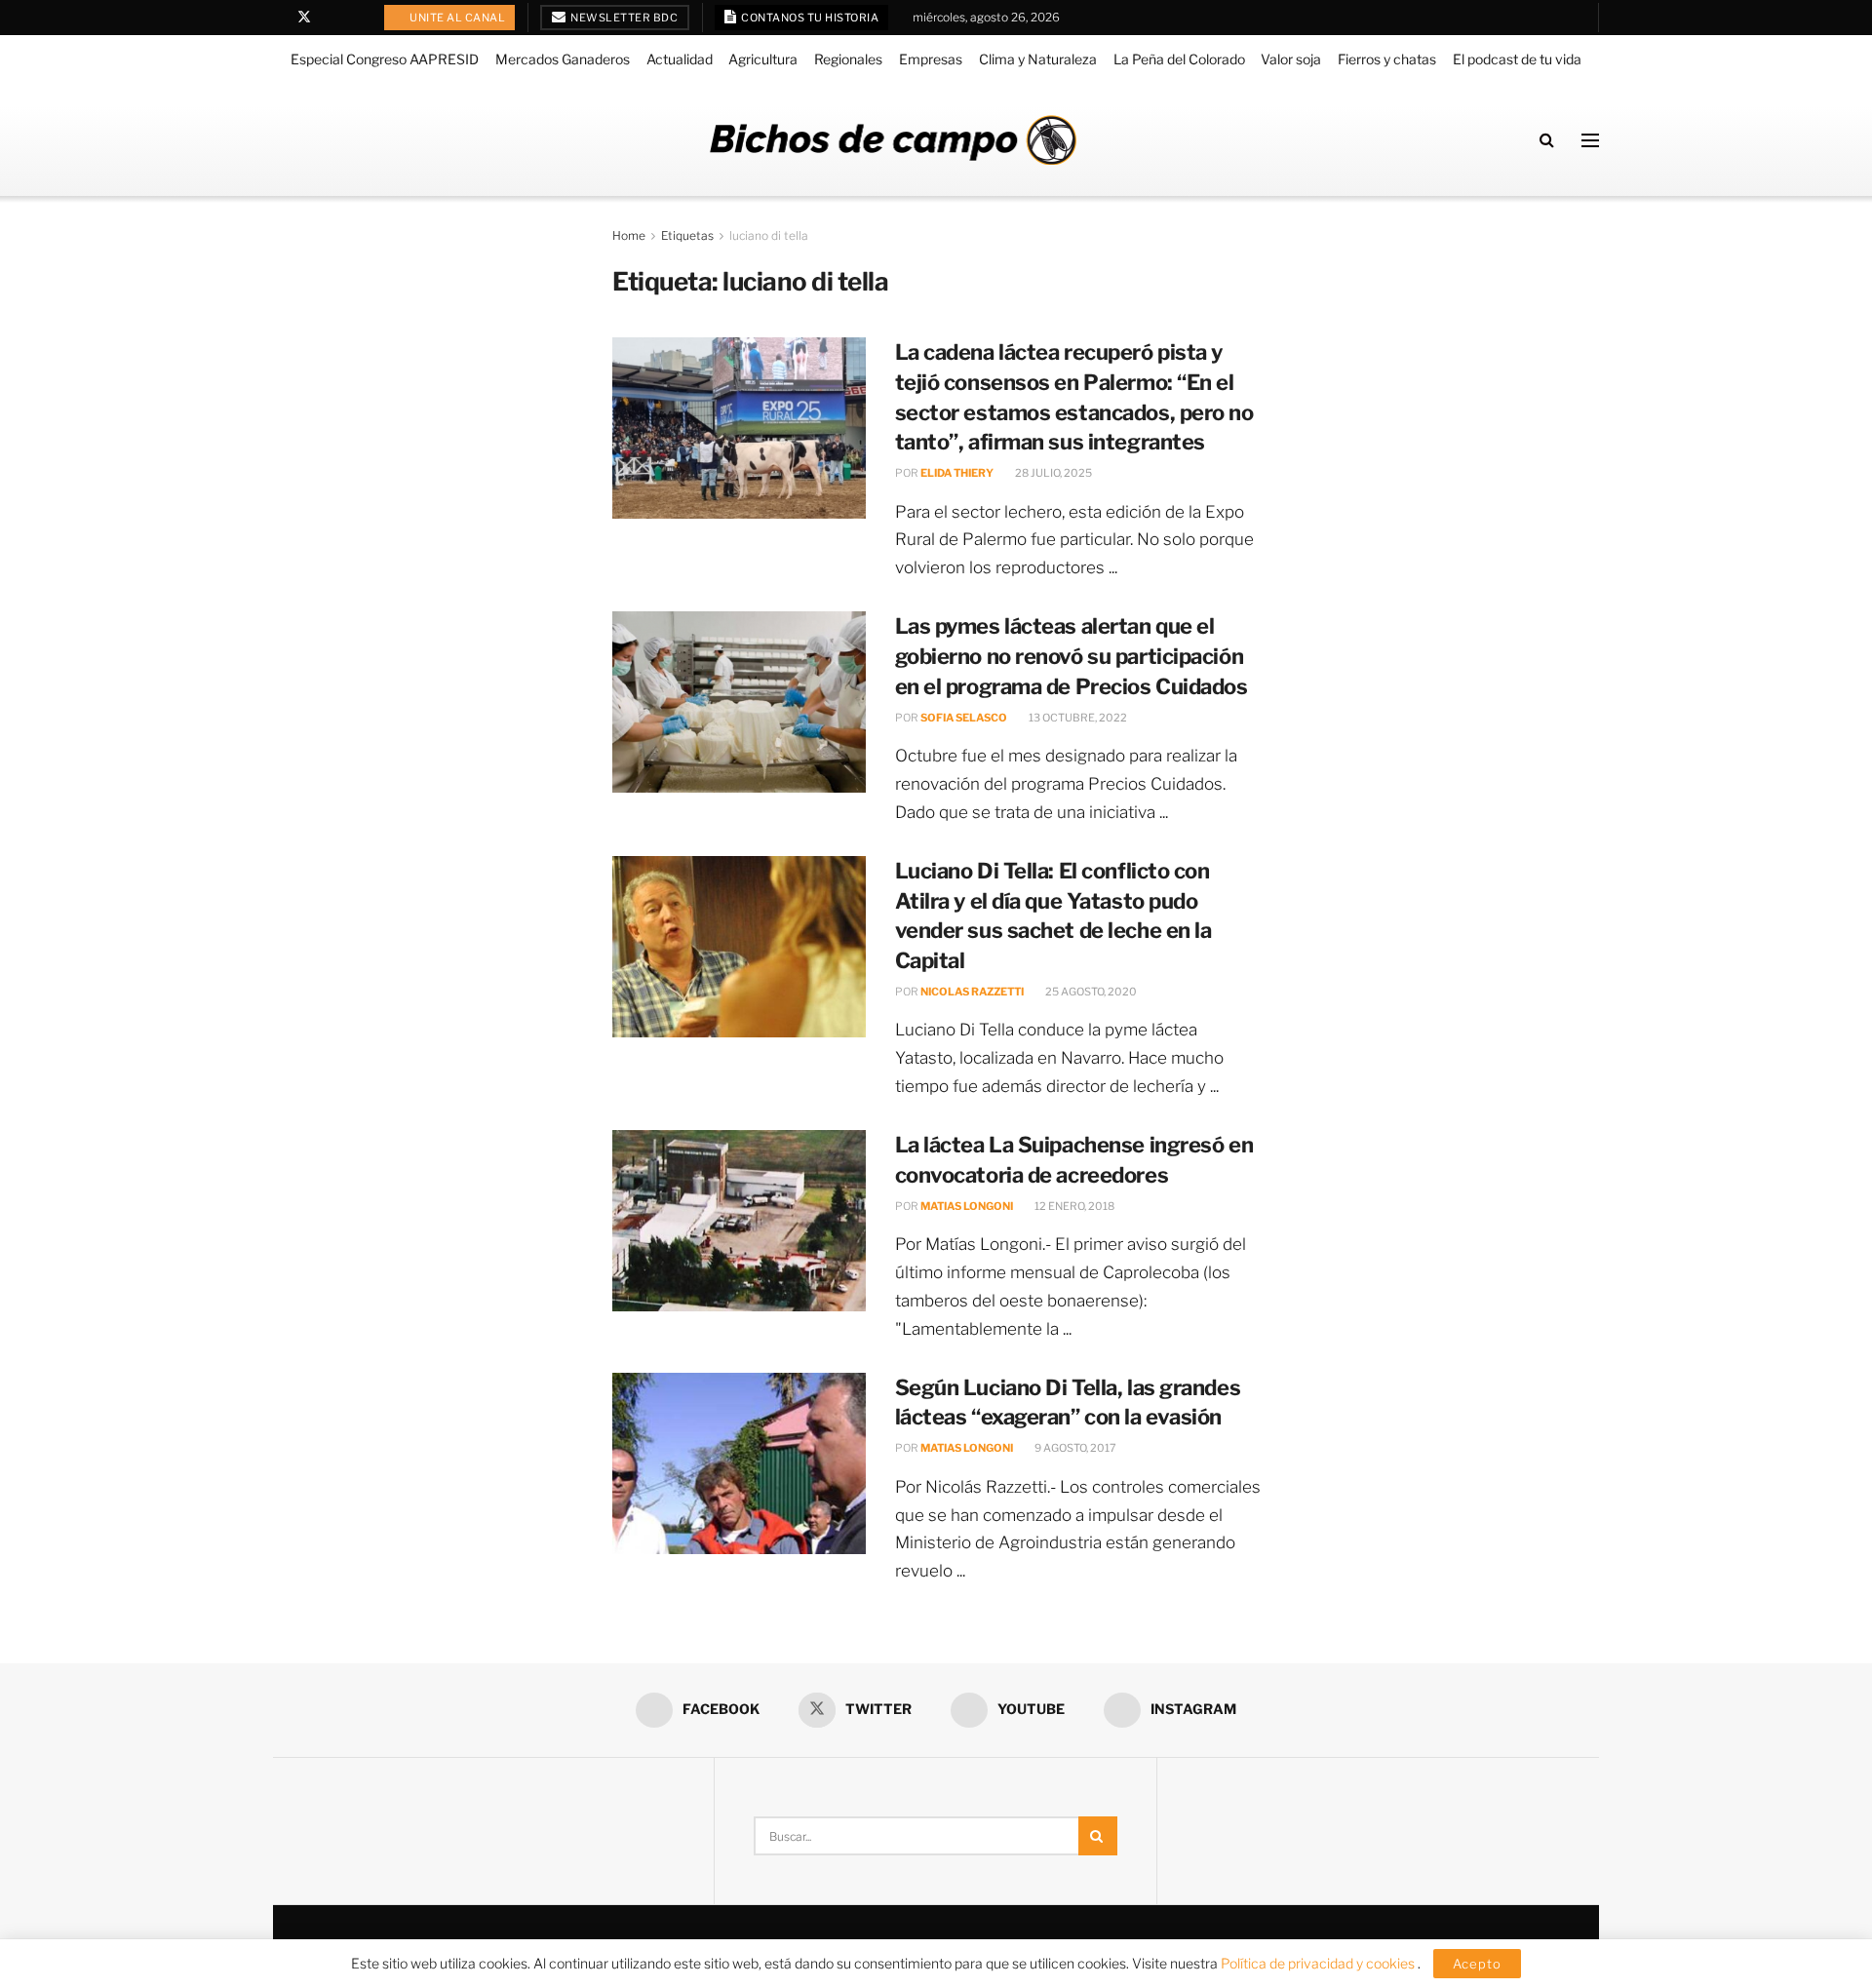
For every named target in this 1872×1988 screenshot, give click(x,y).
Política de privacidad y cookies (1319, 1963)
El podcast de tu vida (1517, 59)
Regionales (848, 59)
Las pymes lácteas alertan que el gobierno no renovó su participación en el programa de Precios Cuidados (1072, 656)
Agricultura (763, 59)
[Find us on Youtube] (330, 18)
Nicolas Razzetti (972, 992)
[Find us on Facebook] (278, 18)
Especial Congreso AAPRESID (385, 59)
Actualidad (680, 59)
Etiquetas (687, 235)
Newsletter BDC (624, 18)
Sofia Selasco (964, 718)
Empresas (931, 59)
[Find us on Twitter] (304, 18)
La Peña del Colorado (1179, 59)
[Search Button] (1547, 140)
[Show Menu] (1590, 140)
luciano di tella (769, 235)
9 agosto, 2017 (1074, 1448)
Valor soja (1291, 59)
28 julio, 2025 (1053, 473)
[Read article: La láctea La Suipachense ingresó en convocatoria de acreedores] (739, 1221)
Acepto (1477, 1964)
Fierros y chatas (1387, 59)
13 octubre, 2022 (1077, 718)
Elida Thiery (957, 473)
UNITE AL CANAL (457, 18)
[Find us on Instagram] (354, 18)
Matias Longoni (967, 1206)
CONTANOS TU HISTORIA (809, 18)
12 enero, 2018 (1073, 1206)
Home (629, 235)
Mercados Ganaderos (563, 59)
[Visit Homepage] (893, 140)
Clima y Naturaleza (1038, 59)
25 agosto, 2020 (1090, 992)
